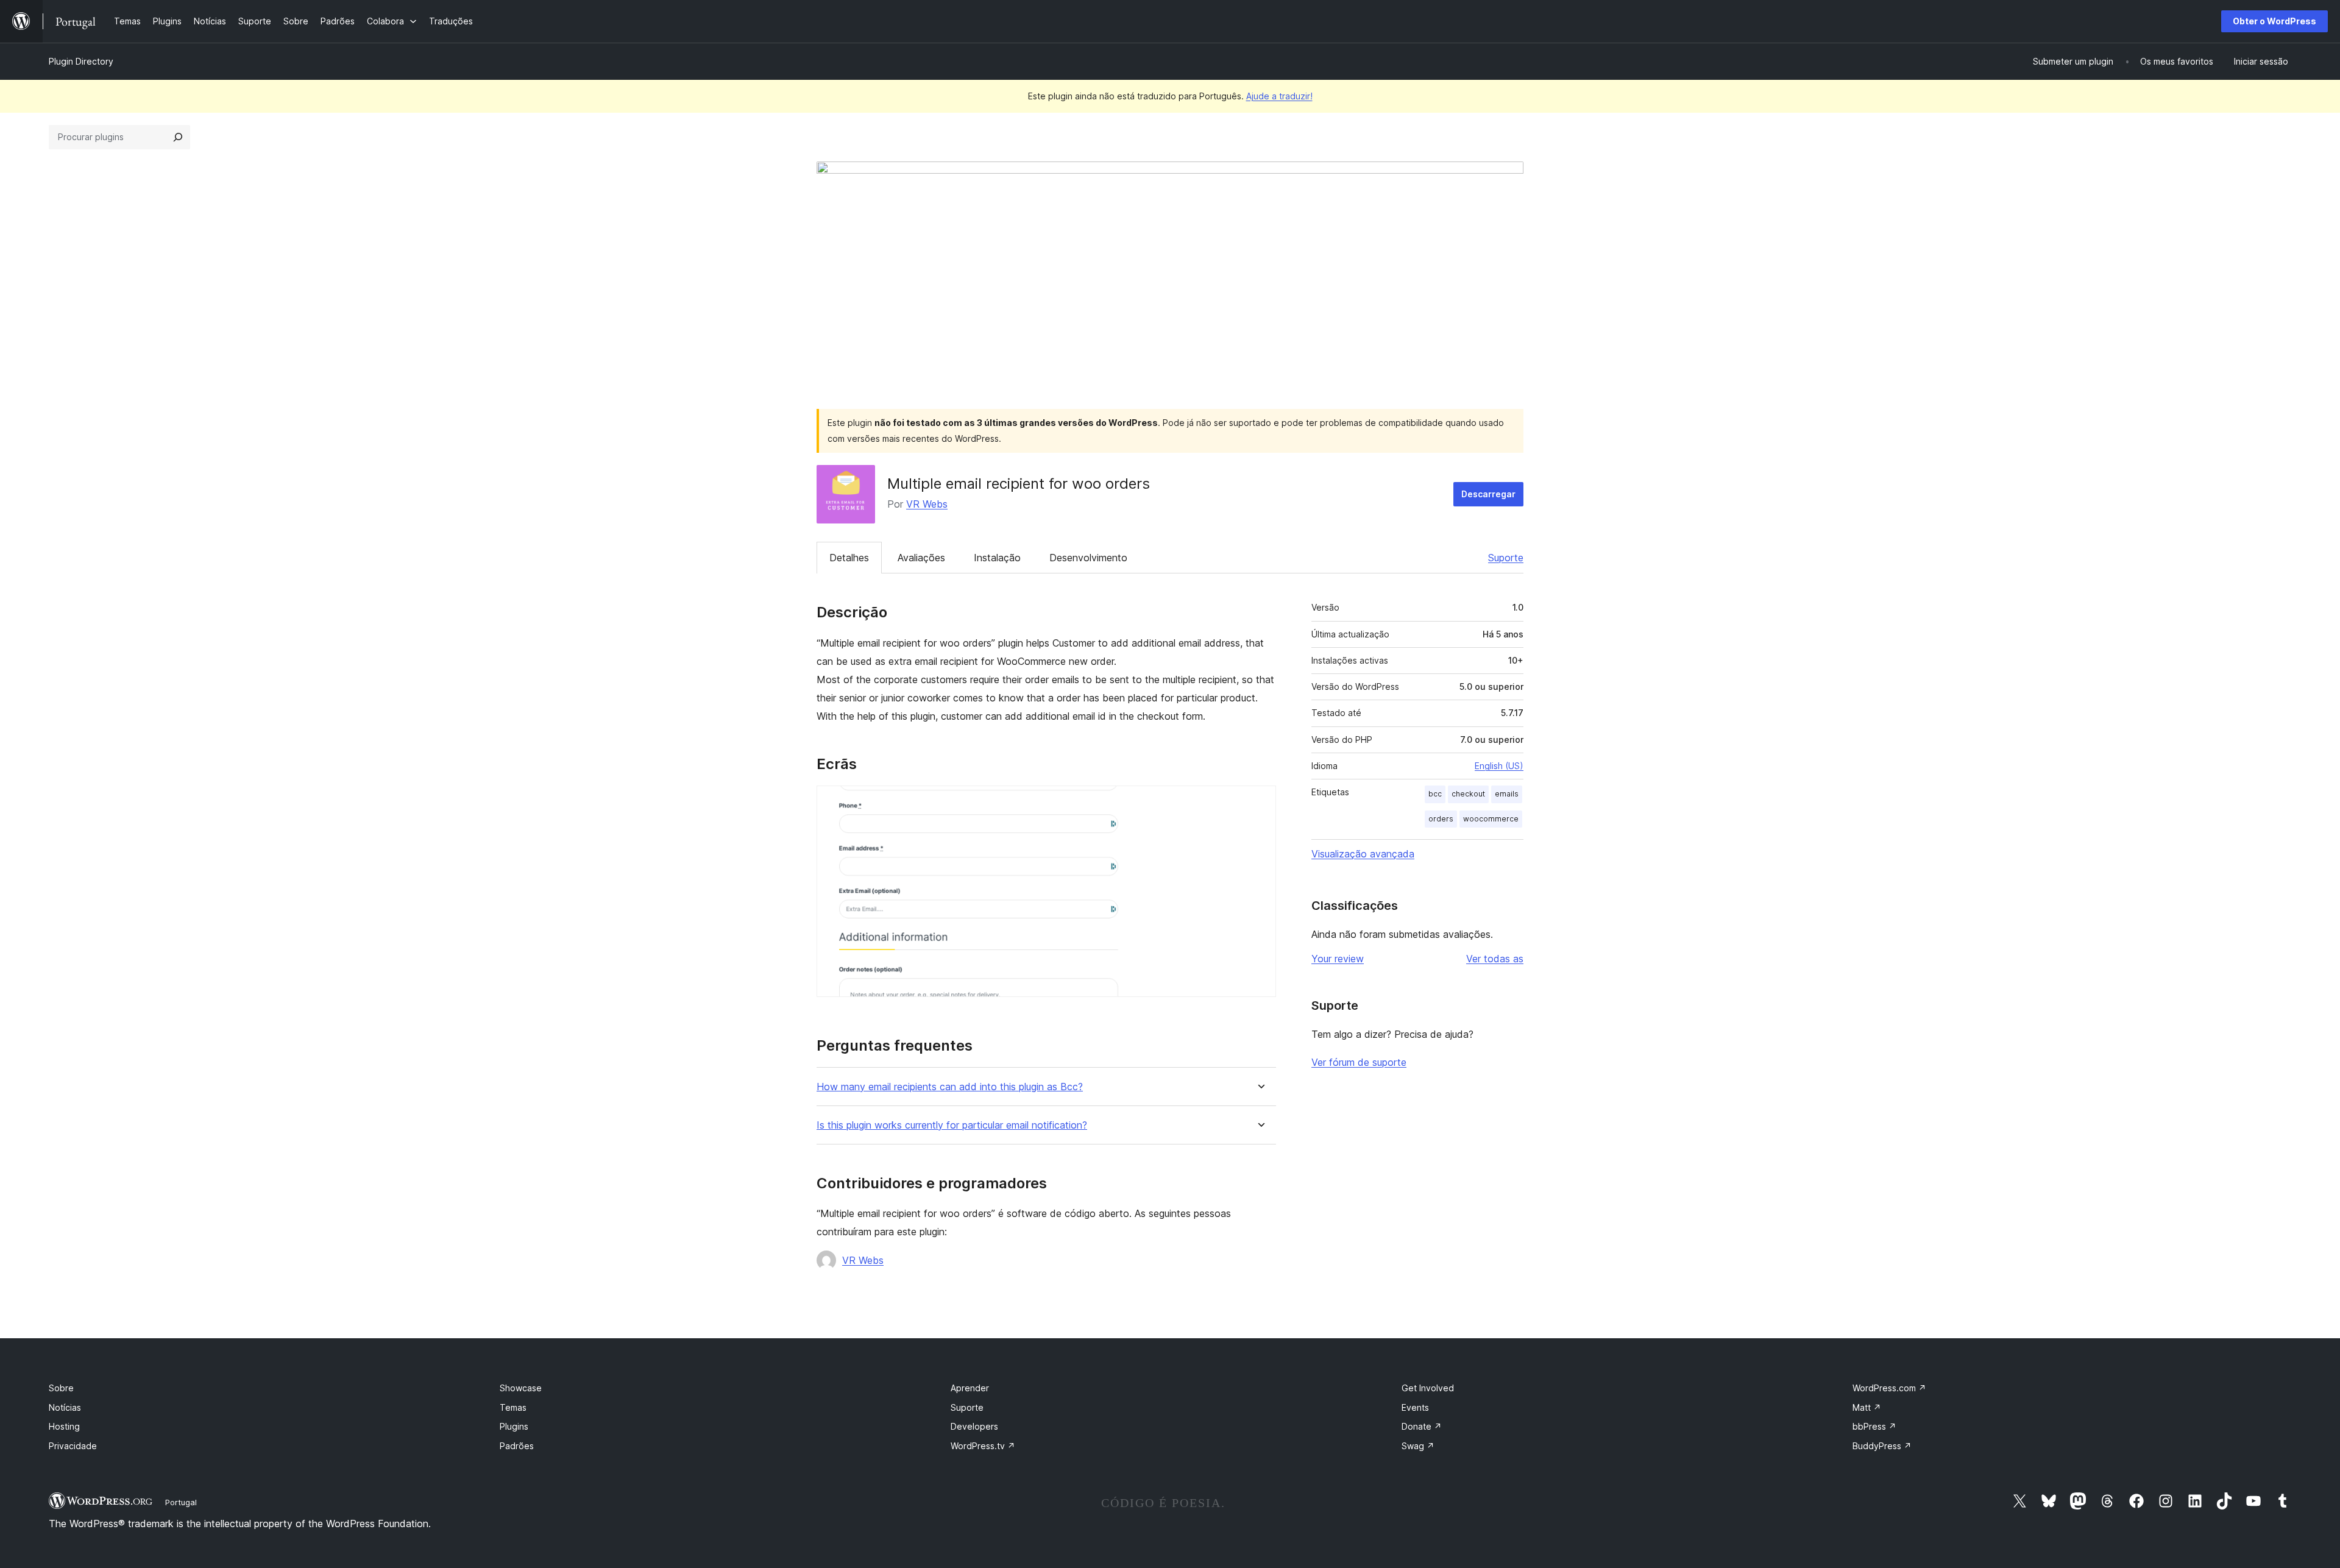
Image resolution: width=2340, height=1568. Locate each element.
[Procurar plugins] (178, 137)
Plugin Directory (81, 61)
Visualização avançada (1363, 854)
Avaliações (921, 558)
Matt (1867, 1407)
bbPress (1874, 1426)
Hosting (64, 1426)
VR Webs (927, 504)
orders (1441, 819)
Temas (513, 1407)
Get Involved (1428, 1388)
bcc (1435, 794)
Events (1415, 1407)
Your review (1338, 959)
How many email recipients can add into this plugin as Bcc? (950, 1087)
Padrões (517, 1446)
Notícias (65, 1407)
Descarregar (1488, 494)
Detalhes (849, 558)
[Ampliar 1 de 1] (1260, 802)
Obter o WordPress (2274, 21)
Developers (974, 1426)
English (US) (1499, 766)
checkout (1468, 794)
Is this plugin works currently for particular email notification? (952, 1125)
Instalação (997, 558)
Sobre (61, 1388)
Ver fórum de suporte (1359, 1062)
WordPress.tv (983, 1446)
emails (1507, 794)
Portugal (181, 1502)
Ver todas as (1495, 959)
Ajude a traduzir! (1279, 96)
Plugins (514, 1426)
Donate (1422, 1426)
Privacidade (73, 1446)
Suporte (1506, 558)
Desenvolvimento (1088, 558)
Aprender (970, 1388)
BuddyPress (1882, 1446)
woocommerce (1491, 819)
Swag (1418, 1446)
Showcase (521, 1388)
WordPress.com (1889, 1388)
